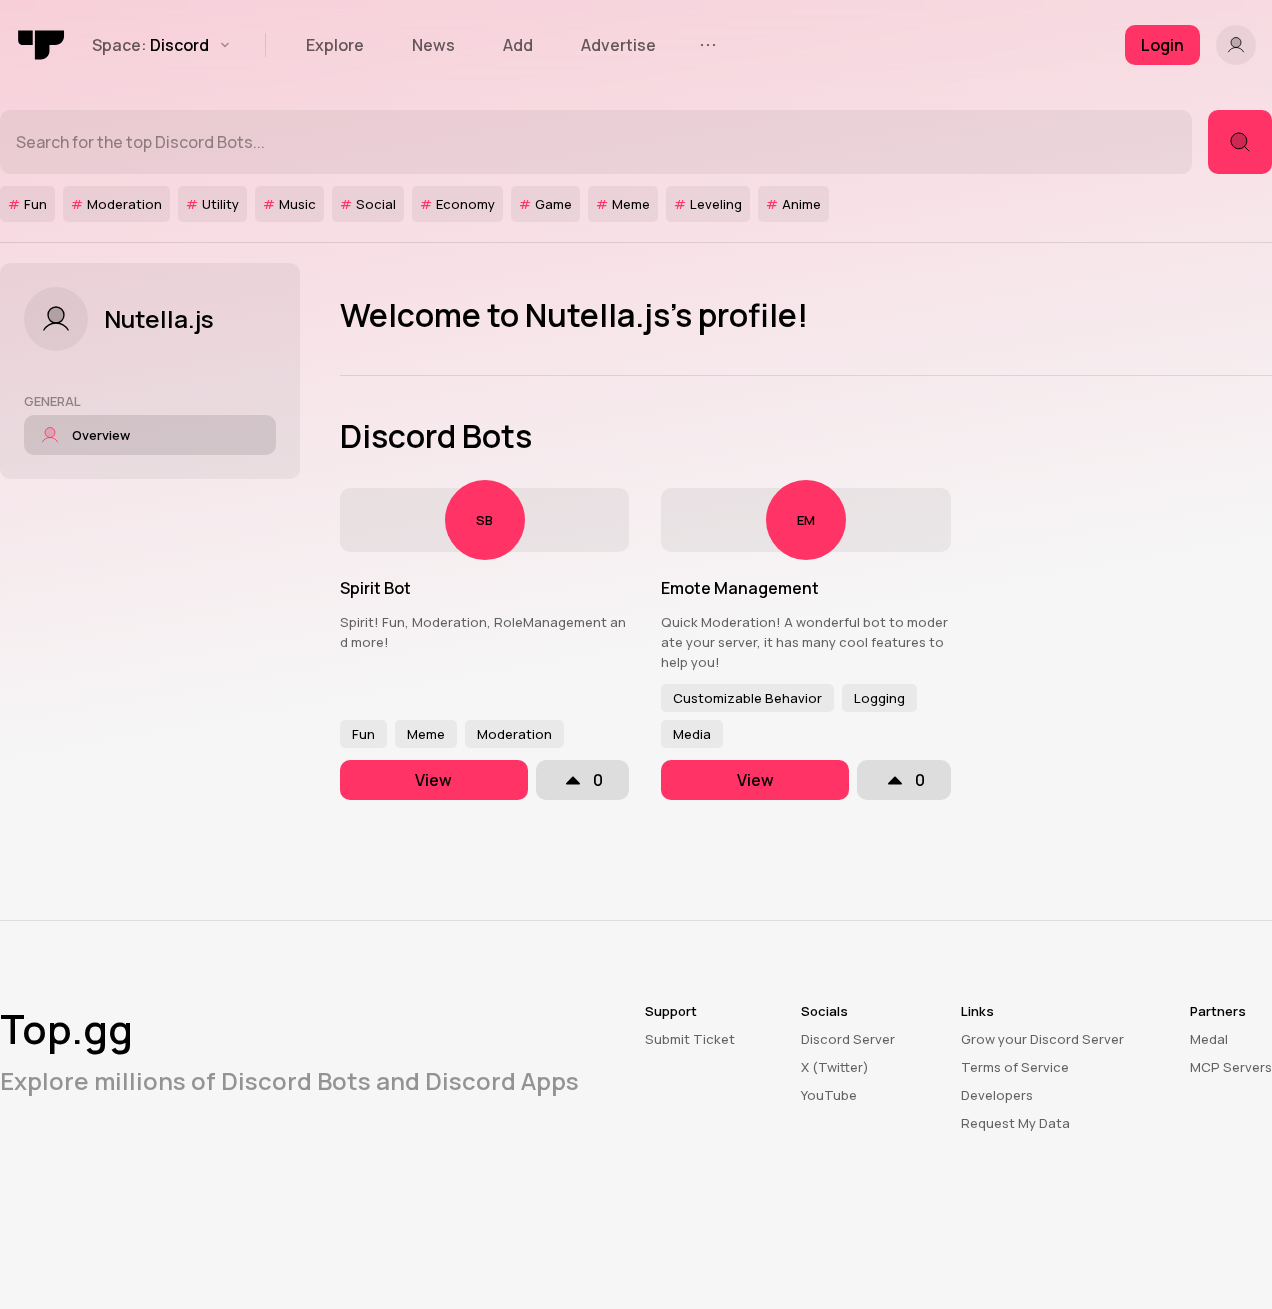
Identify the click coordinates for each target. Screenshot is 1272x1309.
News (433, 45)
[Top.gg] (42, 45)
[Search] (1240, 142)
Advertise (618, 45)
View (433, 780)
